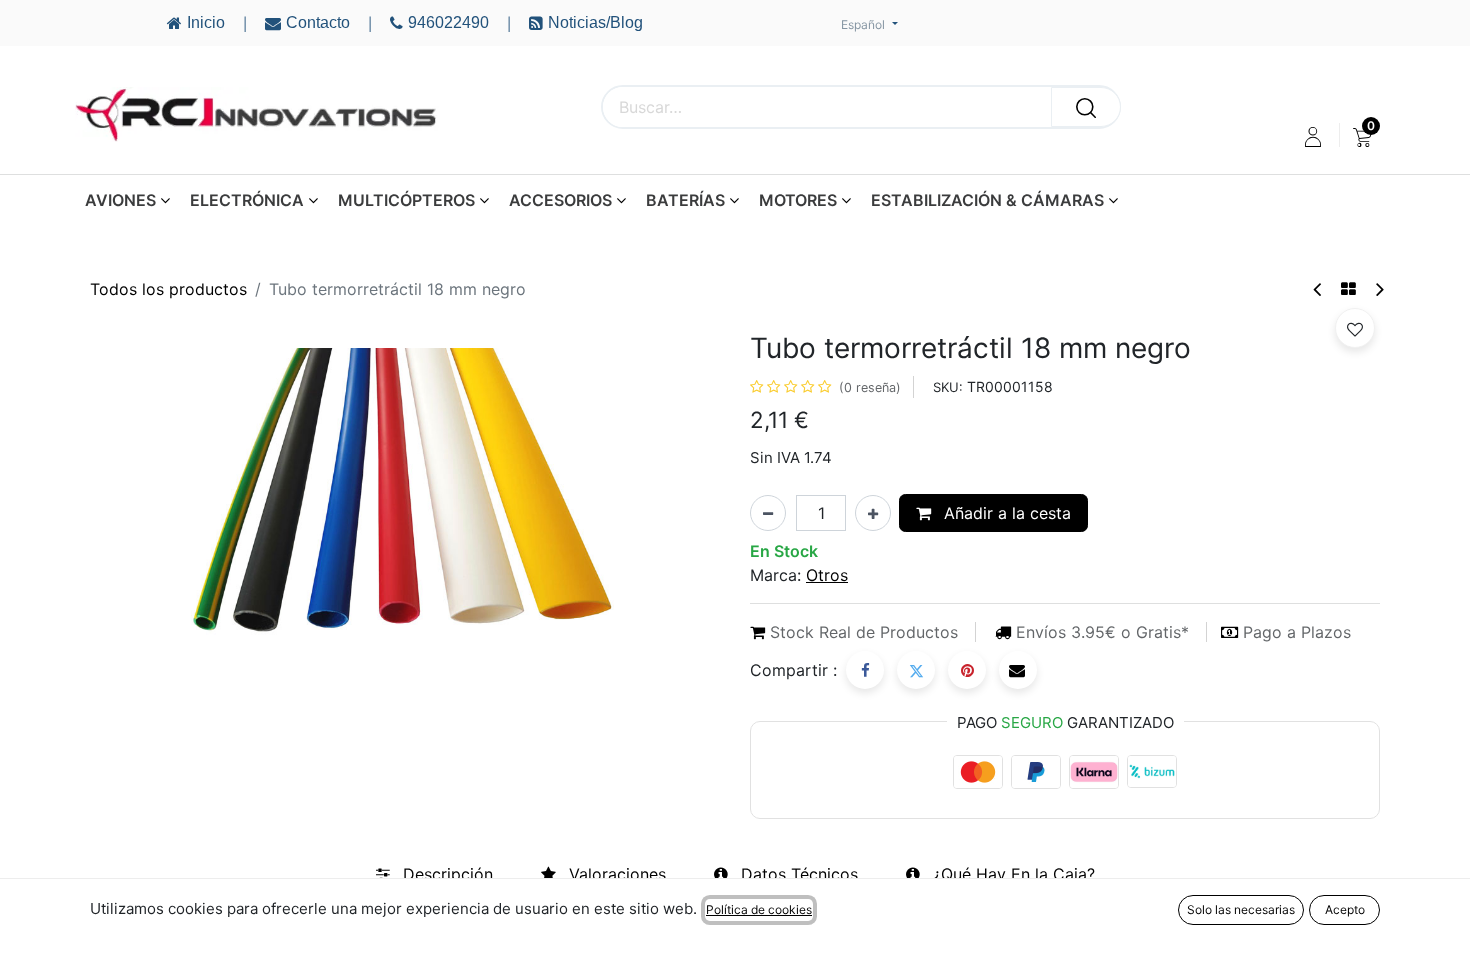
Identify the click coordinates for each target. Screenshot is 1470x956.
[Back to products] (1348, 289)
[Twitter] (916, 670)
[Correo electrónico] (1018, 670)
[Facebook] (865, 670)
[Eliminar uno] (768, 513)
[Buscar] (1086, 107)
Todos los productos (168, 289)
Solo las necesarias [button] (1241, 909)
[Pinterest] (967, 670)
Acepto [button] (1345, 909)
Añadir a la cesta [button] (1005, 513)
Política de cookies (759, 909)
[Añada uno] (873, 513)
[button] (1355, 328)
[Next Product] (1378, 289)
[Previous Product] (1318, 289)
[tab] (434, 874)
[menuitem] (1362, 137)
